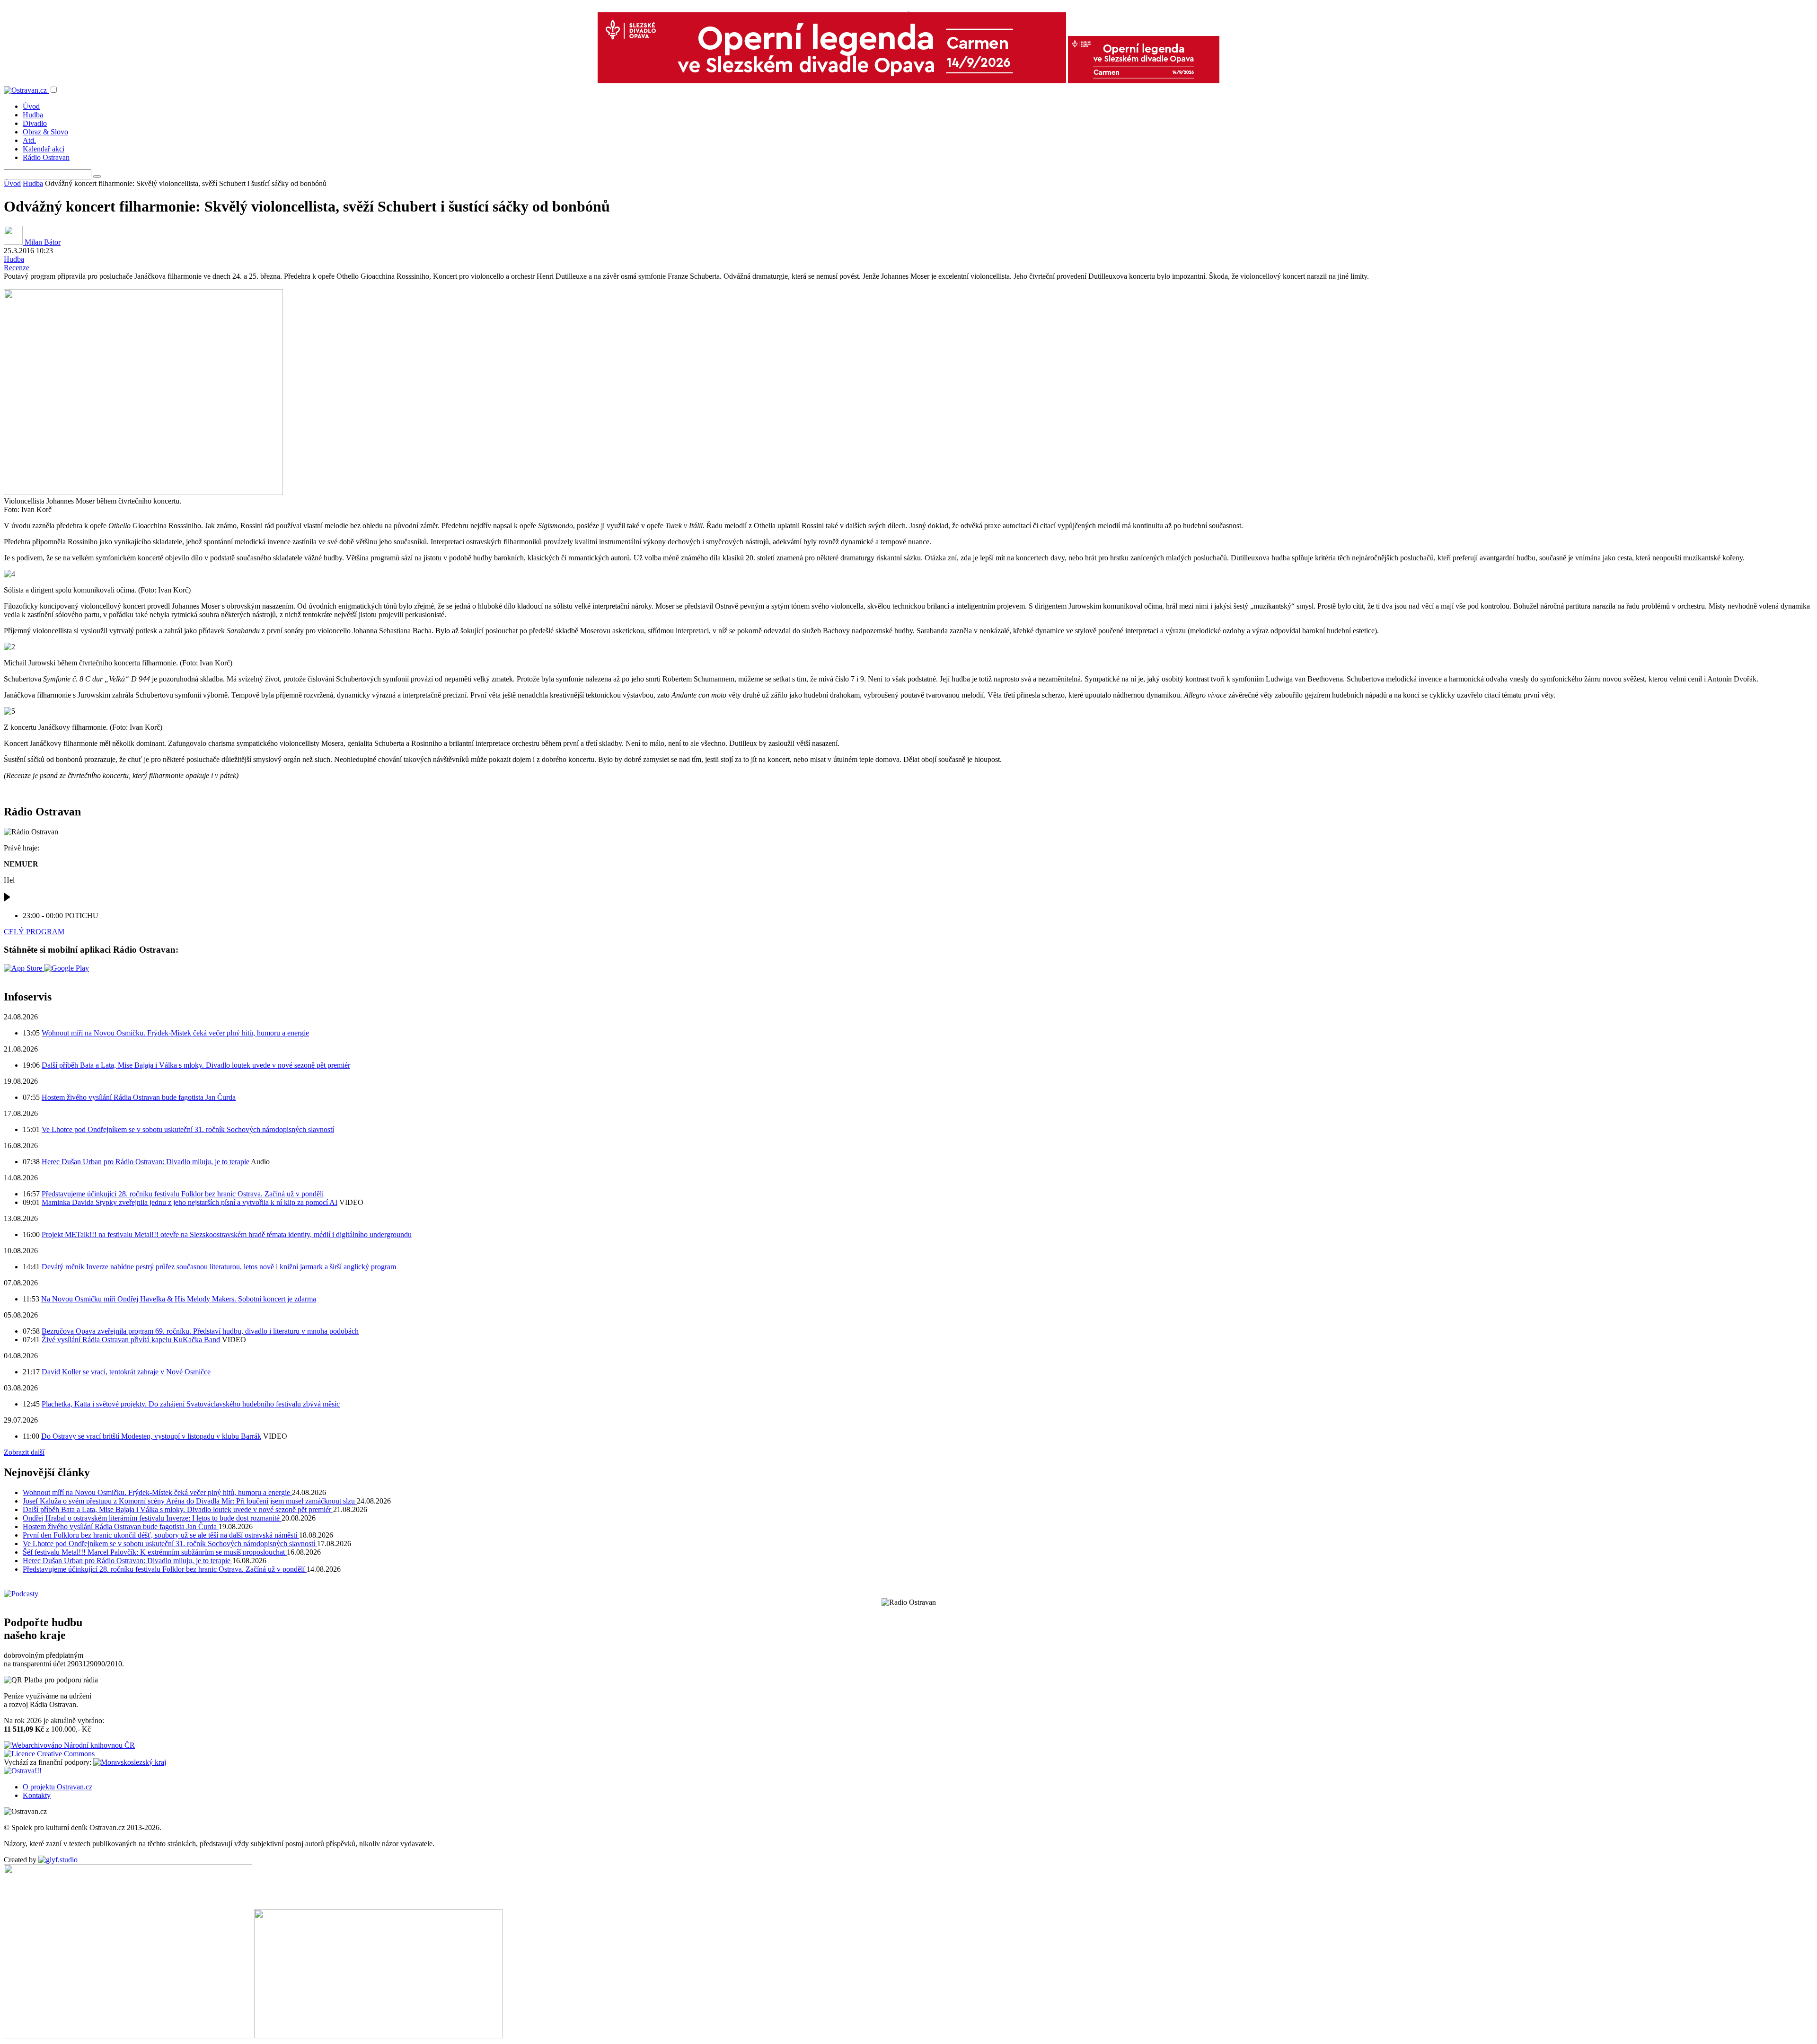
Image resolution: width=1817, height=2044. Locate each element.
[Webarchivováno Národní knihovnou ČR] (69, 1745)
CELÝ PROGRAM (34, 932)
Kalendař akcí (44, 149)
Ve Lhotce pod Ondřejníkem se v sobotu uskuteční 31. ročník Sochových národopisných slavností (188, 1129)
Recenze (17, 268)
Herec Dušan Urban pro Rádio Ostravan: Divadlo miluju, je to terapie (146, 1162)
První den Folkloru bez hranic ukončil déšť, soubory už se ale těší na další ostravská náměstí (161, 1535)
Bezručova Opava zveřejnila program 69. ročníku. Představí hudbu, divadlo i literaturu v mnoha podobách (200, 1331)
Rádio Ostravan (46, 157)
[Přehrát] (7, 899)
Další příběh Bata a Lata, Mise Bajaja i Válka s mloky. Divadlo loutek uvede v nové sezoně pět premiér (196, 1065)
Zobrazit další (24, 1452)
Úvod (31, 106)
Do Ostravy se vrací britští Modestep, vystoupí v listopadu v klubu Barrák (151, 1436)
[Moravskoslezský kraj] (130, 1762)
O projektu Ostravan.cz (57, 1787)
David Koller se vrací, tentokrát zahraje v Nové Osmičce (126, 1372)
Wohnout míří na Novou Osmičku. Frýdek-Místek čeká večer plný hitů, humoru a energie (175, 1033)
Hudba (33, 115)
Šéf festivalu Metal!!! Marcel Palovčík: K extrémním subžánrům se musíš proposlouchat (155, 1552)
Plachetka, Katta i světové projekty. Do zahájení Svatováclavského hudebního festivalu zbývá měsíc (191, 1404)
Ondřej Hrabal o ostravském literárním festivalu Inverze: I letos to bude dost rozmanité (152, 1518)
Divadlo (35, 123)
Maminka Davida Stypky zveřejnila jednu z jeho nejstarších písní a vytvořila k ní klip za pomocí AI (190, 1202)
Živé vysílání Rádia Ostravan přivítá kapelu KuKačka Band (131, 1340)
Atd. (29, 140)
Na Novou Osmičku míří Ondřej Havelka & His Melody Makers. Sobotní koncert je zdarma (179, 1299)
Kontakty (37, 1795)
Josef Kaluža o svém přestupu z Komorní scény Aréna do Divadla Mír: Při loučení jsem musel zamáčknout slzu (190, 1501)
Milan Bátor (42, 242)
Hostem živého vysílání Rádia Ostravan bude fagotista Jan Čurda (139, 1097)
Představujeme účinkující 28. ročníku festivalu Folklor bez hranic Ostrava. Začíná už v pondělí (183, 1194)
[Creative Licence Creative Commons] (49, 1754)
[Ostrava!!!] (23, 1771)
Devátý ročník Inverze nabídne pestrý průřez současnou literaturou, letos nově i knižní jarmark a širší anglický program (219, 1267)
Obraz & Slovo (45, 132)
